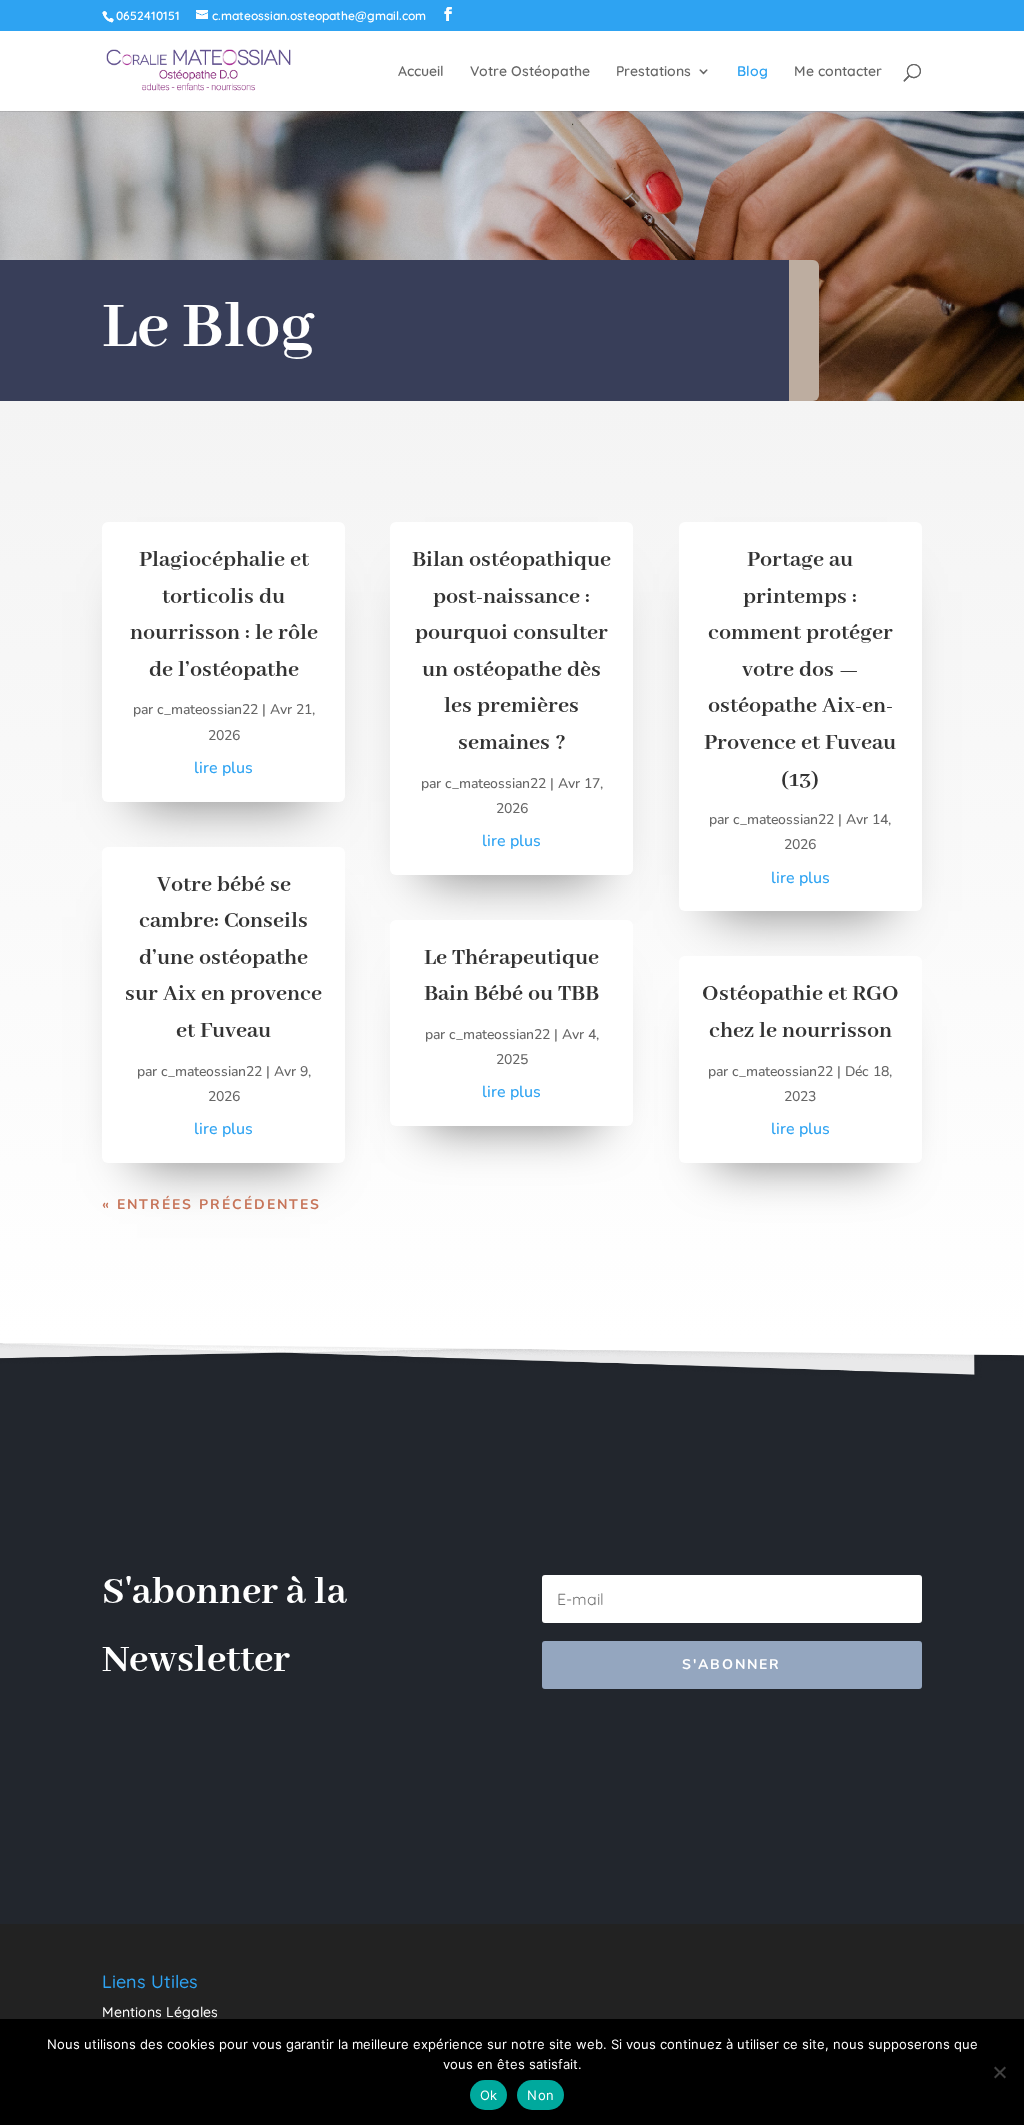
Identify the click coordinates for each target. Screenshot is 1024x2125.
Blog (752, 72)
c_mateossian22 (207, 709)
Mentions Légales (160, 2012)
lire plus (223, 768)
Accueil (421, 72)
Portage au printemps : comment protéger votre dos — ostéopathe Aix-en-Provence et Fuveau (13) (800, 670)
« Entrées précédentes (211, 1204)
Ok (489, 2095)
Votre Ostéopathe (530, 72)
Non (540, 2095)
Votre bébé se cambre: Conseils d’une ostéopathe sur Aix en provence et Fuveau (223, 958)
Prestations (653, 72)
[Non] (999, 2072)
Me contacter (838, 72)
